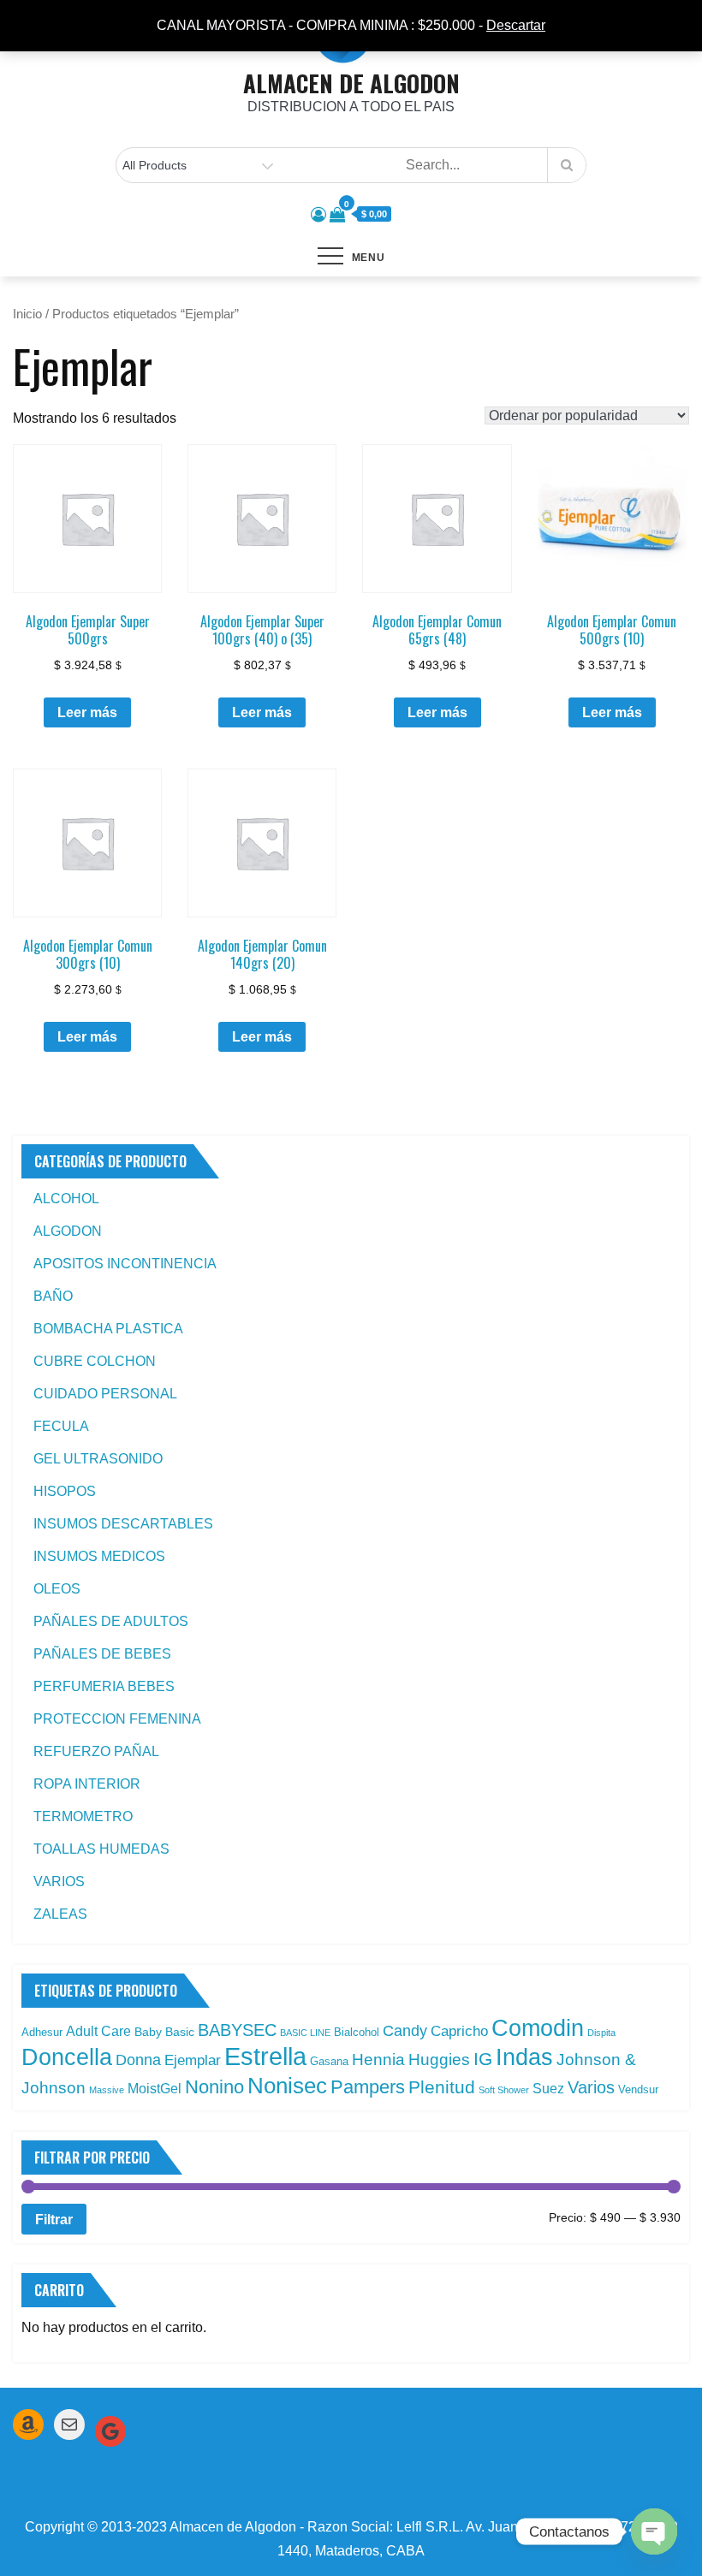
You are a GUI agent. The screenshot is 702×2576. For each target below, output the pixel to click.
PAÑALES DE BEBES (102, 1654)
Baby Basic (164, 2032)
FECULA (61, 1426)
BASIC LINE (305, 2033)
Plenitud (442, 2087)
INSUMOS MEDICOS (99, 1556)
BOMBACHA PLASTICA (108, 1329)
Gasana (329, 2061)
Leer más (87, 712)
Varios (591, 2087)
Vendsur (638, 2089)
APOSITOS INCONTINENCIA (125, 1264)
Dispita (601, 2033)
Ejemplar (193, 2060)
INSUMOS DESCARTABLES (123, 1524)
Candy (405, 2031)
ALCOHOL (66, 1199)
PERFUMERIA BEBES (104, 1686)
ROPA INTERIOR (87, 1784)
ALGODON (68, 1231)
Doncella (67, 2057)
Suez (548, 2089)
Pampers (368, 2087)
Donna (138, 2060)
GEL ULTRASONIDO (98, 1459)
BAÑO (53, 1296)
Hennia (378, 2060)
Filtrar (54, 2219)
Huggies (439, 2060)
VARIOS (59, 1882)
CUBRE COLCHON (95, 1361)
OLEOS (57, 1589)
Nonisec (287, 2086)
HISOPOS (65, 1491)
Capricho (459, 2031)
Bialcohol (357, 2032)
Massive (107, 2090)
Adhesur (42, 2032)
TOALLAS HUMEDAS (101, 1849)
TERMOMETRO (83, 1816)
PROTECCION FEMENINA (117, 1719)
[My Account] (318, 215)
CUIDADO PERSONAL (105, 1394)
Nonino (214, 2087)
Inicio (27, 314)
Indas (524, 2057)
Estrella (265, 2056)
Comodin (538, 2028)
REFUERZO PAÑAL (96, 1751)
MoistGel (155, 2089)
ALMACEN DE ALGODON (351, 83)
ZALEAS (60, 1914)
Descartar (516, 25)
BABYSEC (237, 2030)
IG (483, 2059)
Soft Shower (504, 2090)
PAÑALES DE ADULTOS (111, 1621)
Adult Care (98, 2031)
